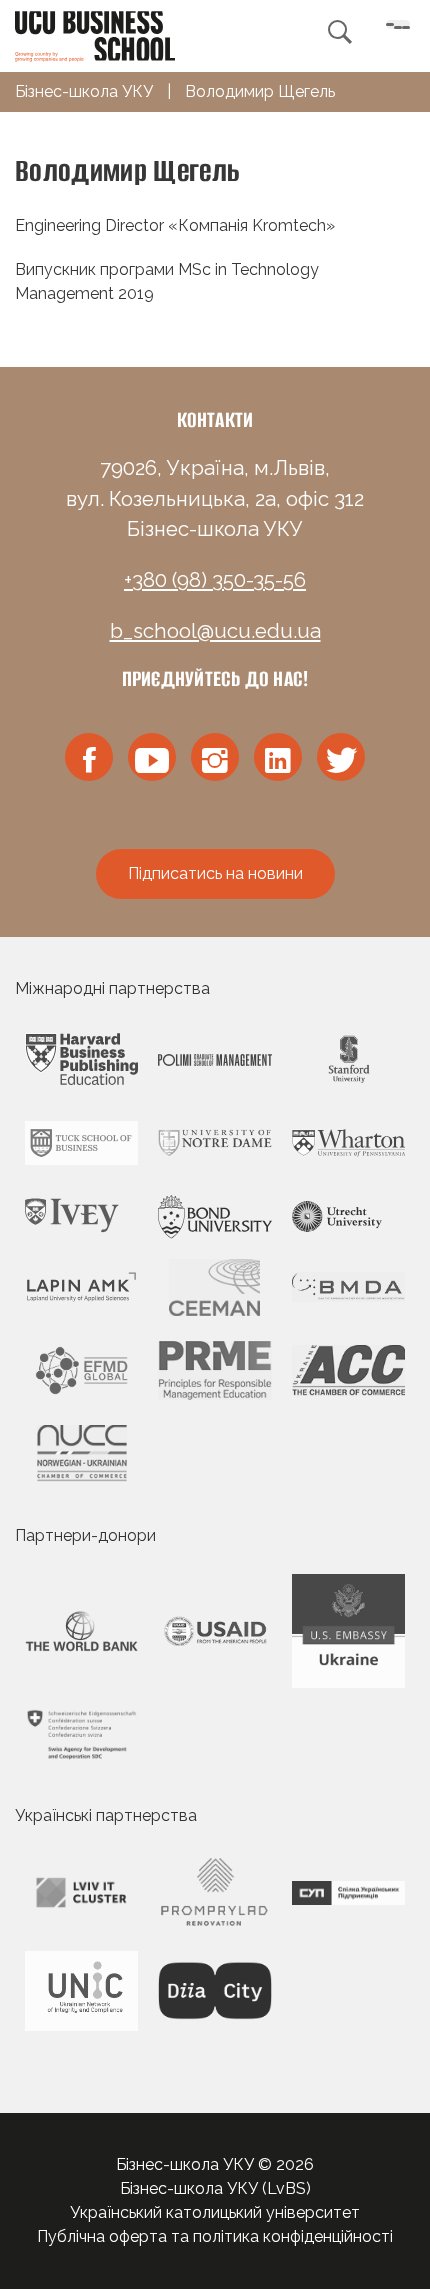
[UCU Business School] (95, 34)
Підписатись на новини (215, 873)
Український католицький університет (215, 2212)
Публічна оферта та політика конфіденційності (215, 2236)
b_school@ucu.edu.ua (215, 631)
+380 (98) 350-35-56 (215, 580)
